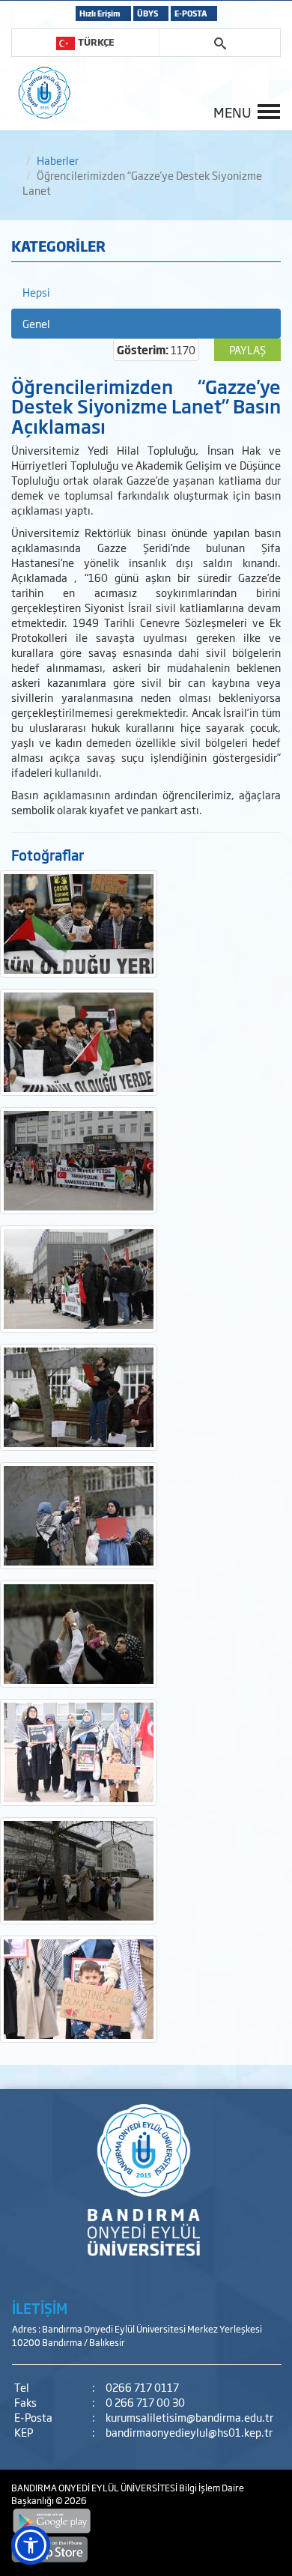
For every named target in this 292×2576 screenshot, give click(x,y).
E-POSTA (191, 13)
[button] (31, 2545)
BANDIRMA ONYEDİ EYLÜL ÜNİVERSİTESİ (95, 2488)
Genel (36, 323)
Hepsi (36, 292)
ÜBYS (147, 13)
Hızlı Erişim (100, 13)
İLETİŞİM (40, 2308)
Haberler (58, 160)
